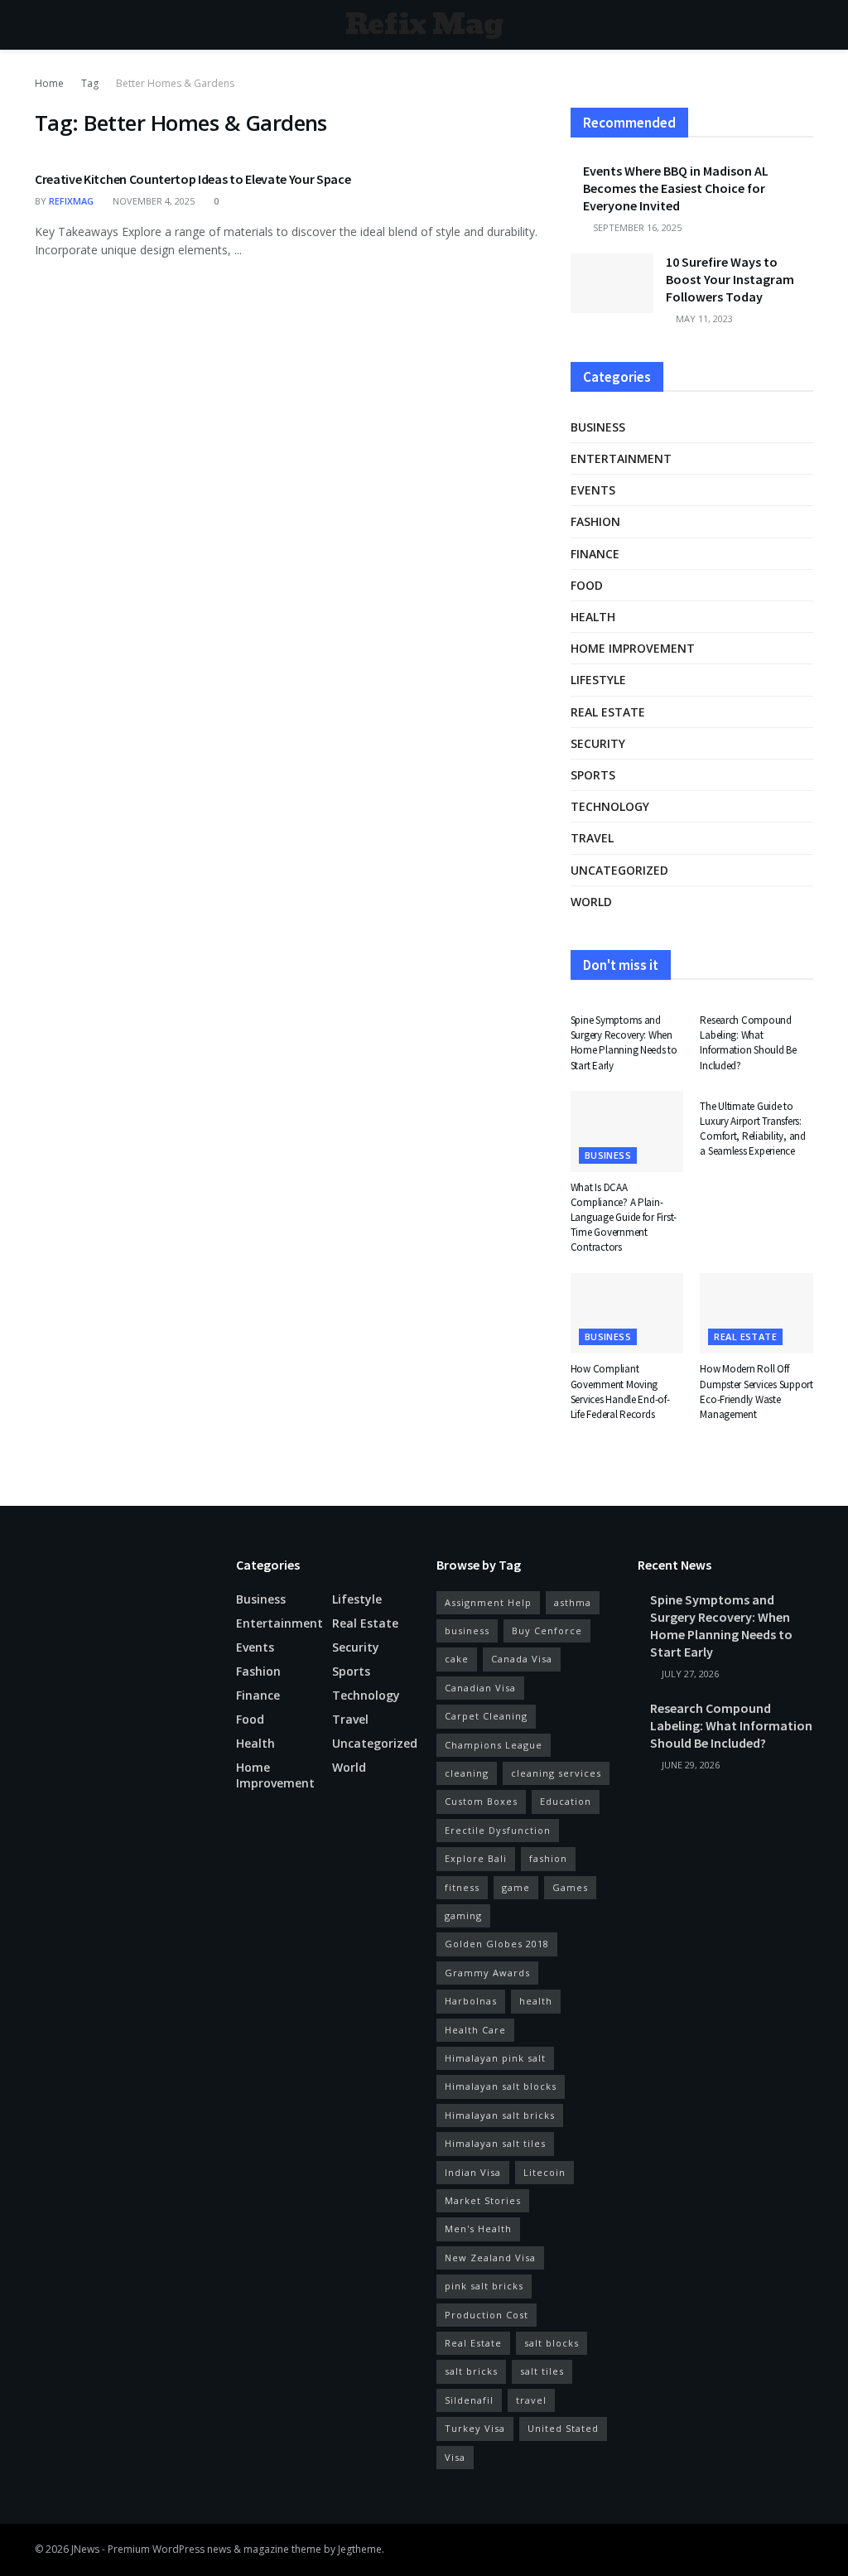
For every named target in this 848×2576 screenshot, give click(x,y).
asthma (573, 1602)
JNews (85, 2549)
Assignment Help (488, 1602)
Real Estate (473, 2343)
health (536, 2001)
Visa (455, 2457)
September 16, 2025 (636, 227)
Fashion (595, 521)
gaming (463, 1915)
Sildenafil (469, 2400)
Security (598, 743)
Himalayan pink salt (495, 2058)
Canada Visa (522, 1659)
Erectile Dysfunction (498, 1830)
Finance (595, 554)
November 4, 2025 (152, 201)
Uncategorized (619, 870)
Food (587, 585)
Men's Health (478, 2229)
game (516, 1887)
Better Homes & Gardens (175, 83)
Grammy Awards (487, 1973)
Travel (592, 838)
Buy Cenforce (547, 1631)
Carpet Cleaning (486, 1716)
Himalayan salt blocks (501, 2086)
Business (598, 427)
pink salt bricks (484, 2286)
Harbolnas (471, 2001)
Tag (90, 83)
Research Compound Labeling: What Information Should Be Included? (748, 1043)
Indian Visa (473, 2172)
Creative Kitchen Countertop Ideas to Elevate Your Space (193, 179)
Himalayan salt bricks (500, 2115)
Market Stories (483, 2200)
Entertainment (621, 458)
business (467, 1631)
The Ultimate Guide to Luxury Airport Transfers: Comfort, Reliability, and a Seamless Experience (753, 1129)
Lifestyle (598, 680)
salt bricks (471, 2371)
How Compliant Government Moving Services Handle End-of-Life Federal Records (620, 1392)
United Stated (563, 2428)
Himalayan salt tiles (495, 2143)
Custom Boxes (481, 1801)
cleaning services (556, 1773)
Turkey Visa (475, 2428)
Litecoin (544, 2172)
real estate (608, 712)
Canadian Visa (480, 1688)
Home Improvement (633, 648)
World (591, 902)
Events (593, 490)
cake (457, 1659)
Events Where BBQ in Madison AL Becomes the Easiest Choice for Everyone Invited (676, 188)
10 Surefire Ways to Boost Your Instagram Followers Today (730, 279)
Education (566, 1801)
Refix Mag (424, 25)
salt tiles (542, 2371)
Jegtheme (360, 2549)
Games (570, 1887)
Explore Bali (476, 1858)
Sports (593, 775)
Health (593, 617)
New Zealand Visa (490, 2258)
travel (531, 2400)
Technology (610, 806)
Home (49, 83)
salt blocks (552, 2343)
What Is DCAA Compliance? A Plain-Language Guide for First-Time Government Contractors (624, 1218)
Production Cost (487, 2315)
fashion (548, 1858)
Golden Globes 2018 (497, 1944)
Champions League (494, 1745)
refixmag (71, 201)
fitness (462, 1887)
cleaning (467, 1773)
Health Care (475, 2030)
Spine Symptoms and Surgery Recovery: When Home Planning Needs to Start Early (624, 1043)
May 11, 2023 (703, 318)
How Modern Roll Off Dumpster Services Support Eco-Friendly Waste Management (756, 1392)
